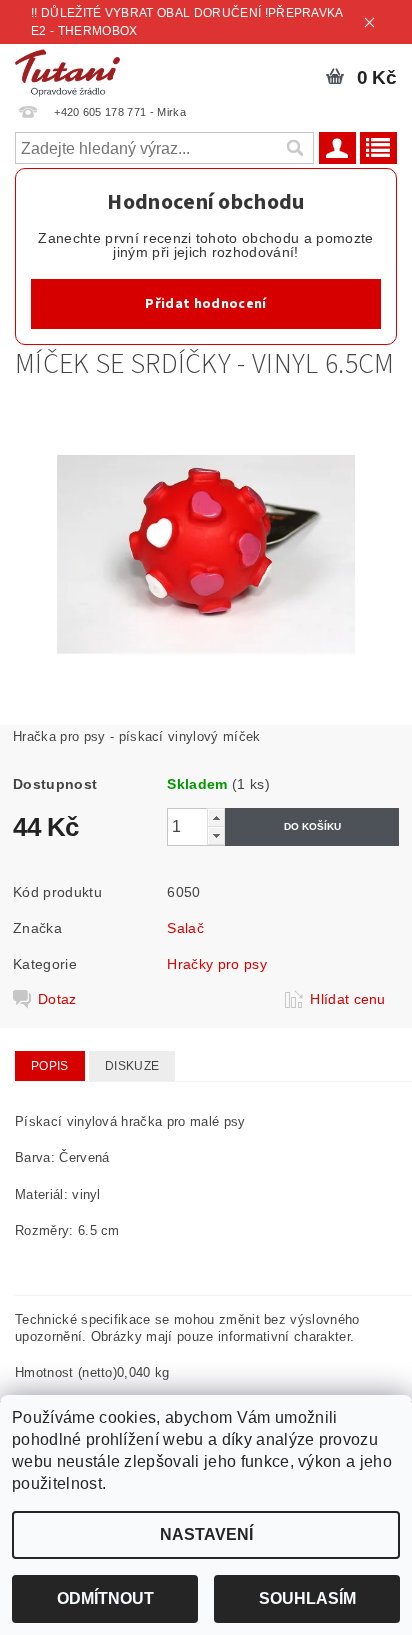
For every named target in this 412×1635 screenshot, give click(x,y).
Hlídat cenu (348, 999)
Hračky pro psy (216, 964)
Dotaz (57, 999)
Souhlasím (307, 1598)
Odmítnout (105, 1598)
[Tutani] (67, 70)
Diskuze (132, 1066)
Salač (185, 928)
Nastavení (206, 1534)
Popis (50, 1066)
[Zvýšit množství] (216, 817)
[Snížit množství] (216, 835)
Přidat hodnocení (205, 304)
